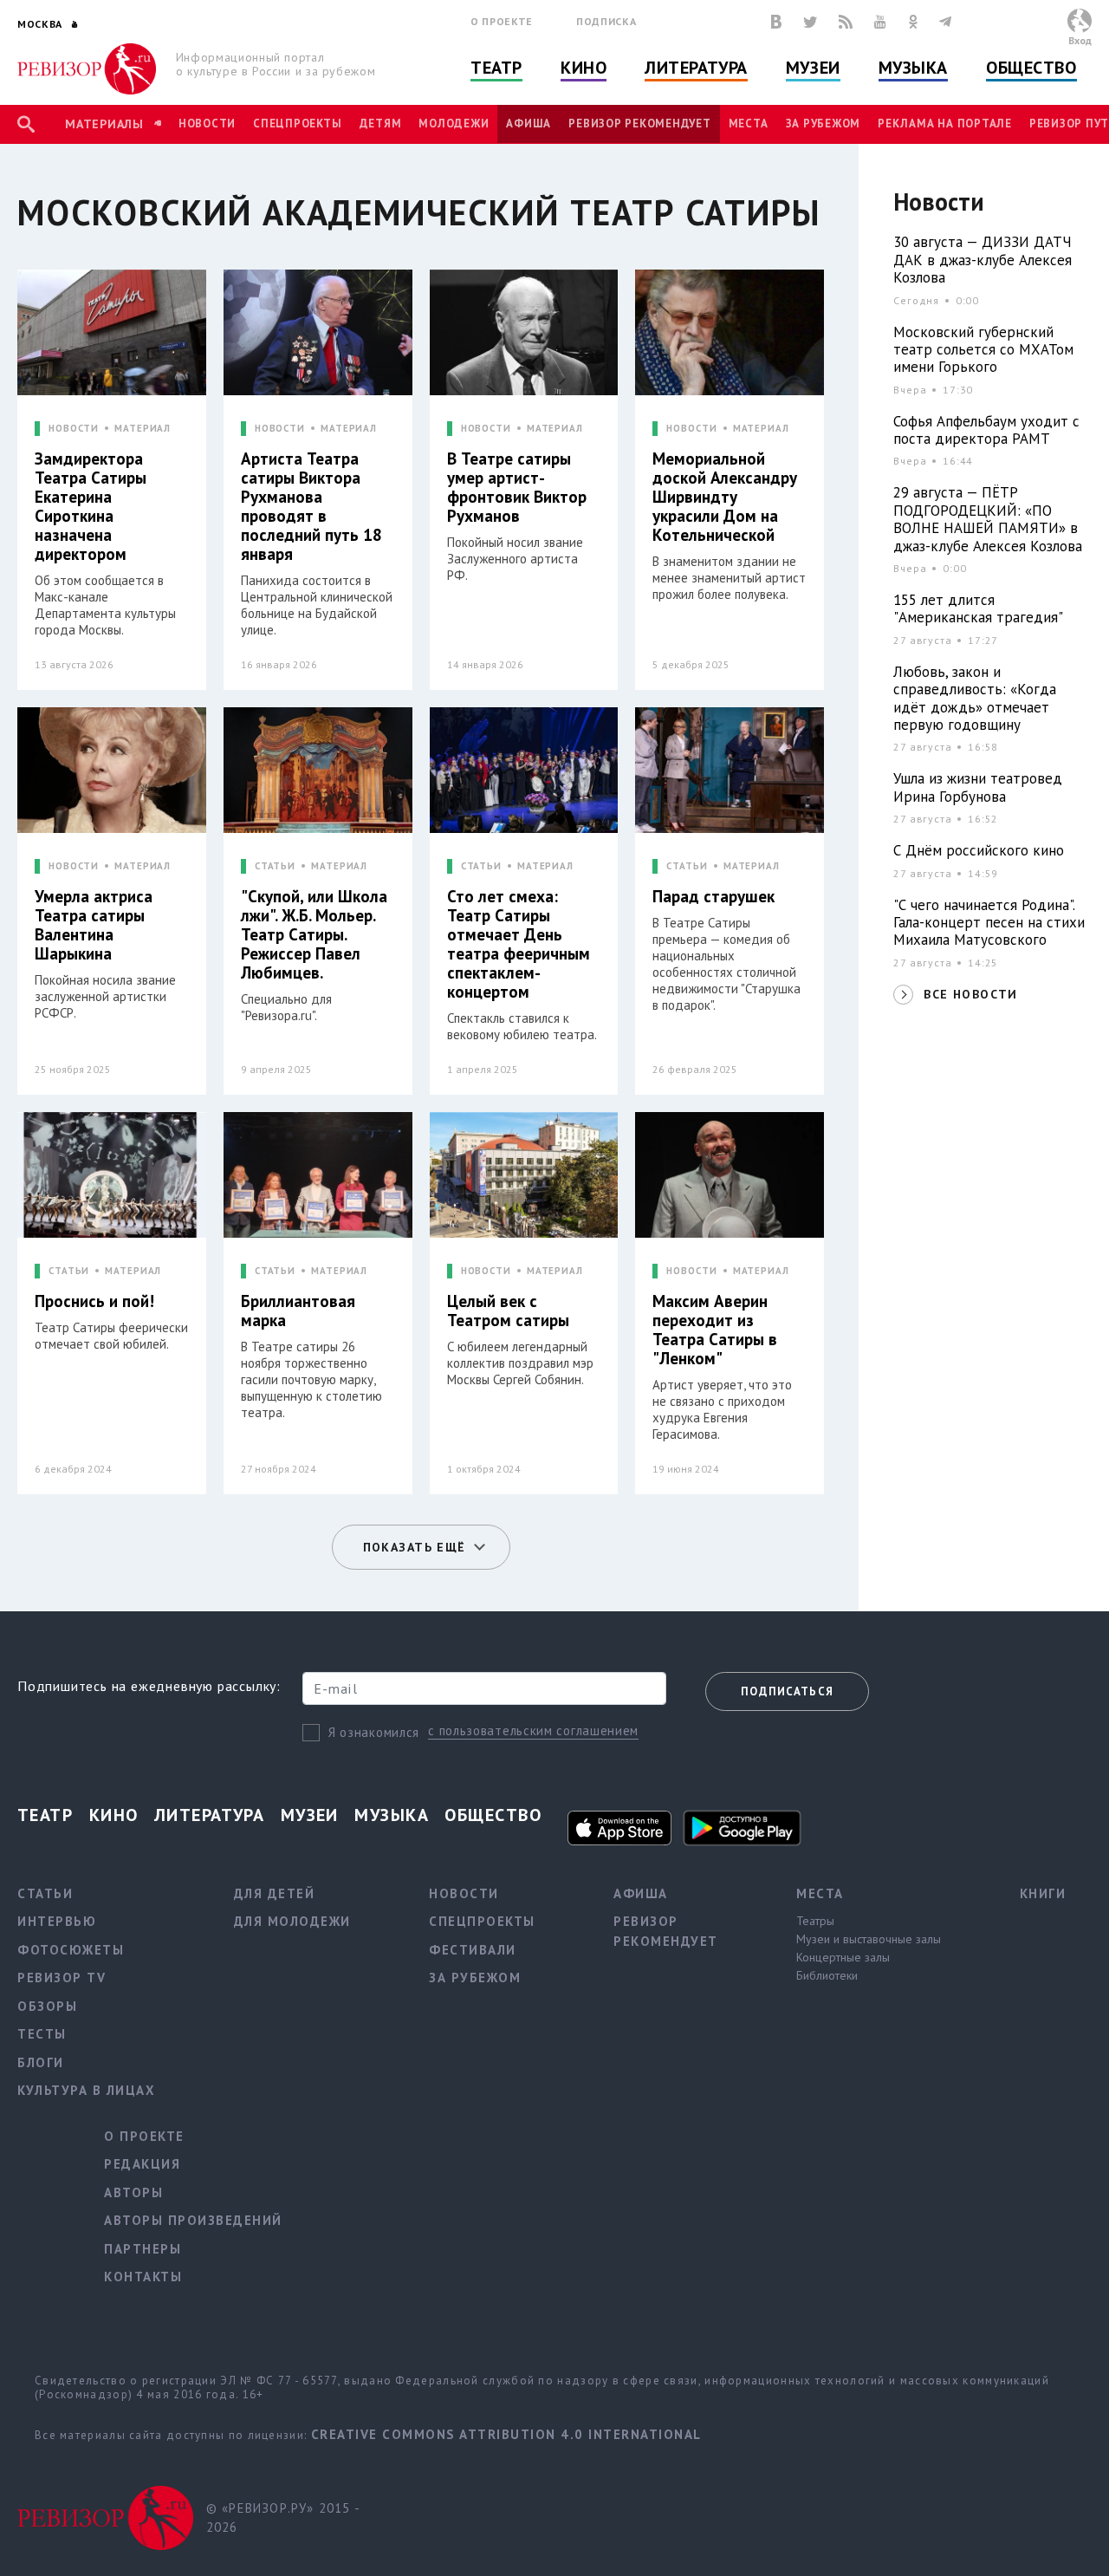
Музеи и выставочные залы (869, 1939)
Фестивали (473, 1950)
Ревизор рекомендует (639, 124)
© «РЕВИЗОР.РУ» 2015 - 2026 (283, 2518)
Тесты (42, 2034)
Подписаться (787, 1691)
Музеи (813, 68)
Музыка (913, 68)
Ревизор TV (62, 1978)
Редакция (142, 2164)
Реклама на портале (945, 124)
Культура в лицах (86, 2090)
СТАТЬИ (275, 866)
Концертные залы (843, 1957)
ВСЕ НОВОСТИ (970, 994)
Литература (696, 68)
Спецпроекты (297, 124)
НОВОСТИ (74, 429)
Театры (815, 1921)
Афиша (529, 124)
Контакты (143, 2277)
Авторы (133, 2192)
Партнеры (143, 2249)
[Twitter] (810, 22)
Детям (381, 124)
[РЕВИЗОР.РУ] (87, 69)
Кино (584, 68)
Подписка (606, 21)
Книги (1043, 1893)
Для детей (275, 1893)
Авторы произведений (193, 2220)
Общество (1031, 68)
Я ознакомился (374, 1732)
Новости (207, 124)
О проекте (502, 21)
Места (749, 124)
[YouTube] (880, 22)
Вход (1080, 40)
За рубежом (824, 124)
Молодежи (454, 124)
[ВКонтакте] (776, 22)
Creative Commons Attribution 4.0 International (506, 2434)
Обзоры (47, 2006)
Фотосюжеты (71, 1950)
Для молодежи (292, 1921)
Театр (496, 68)
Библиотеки (827, 1975)
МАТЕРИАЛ (143, 429)
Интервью (57, 1921)
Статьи (45, 1893)
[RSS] (846, 22)
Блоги (41, 2062)
